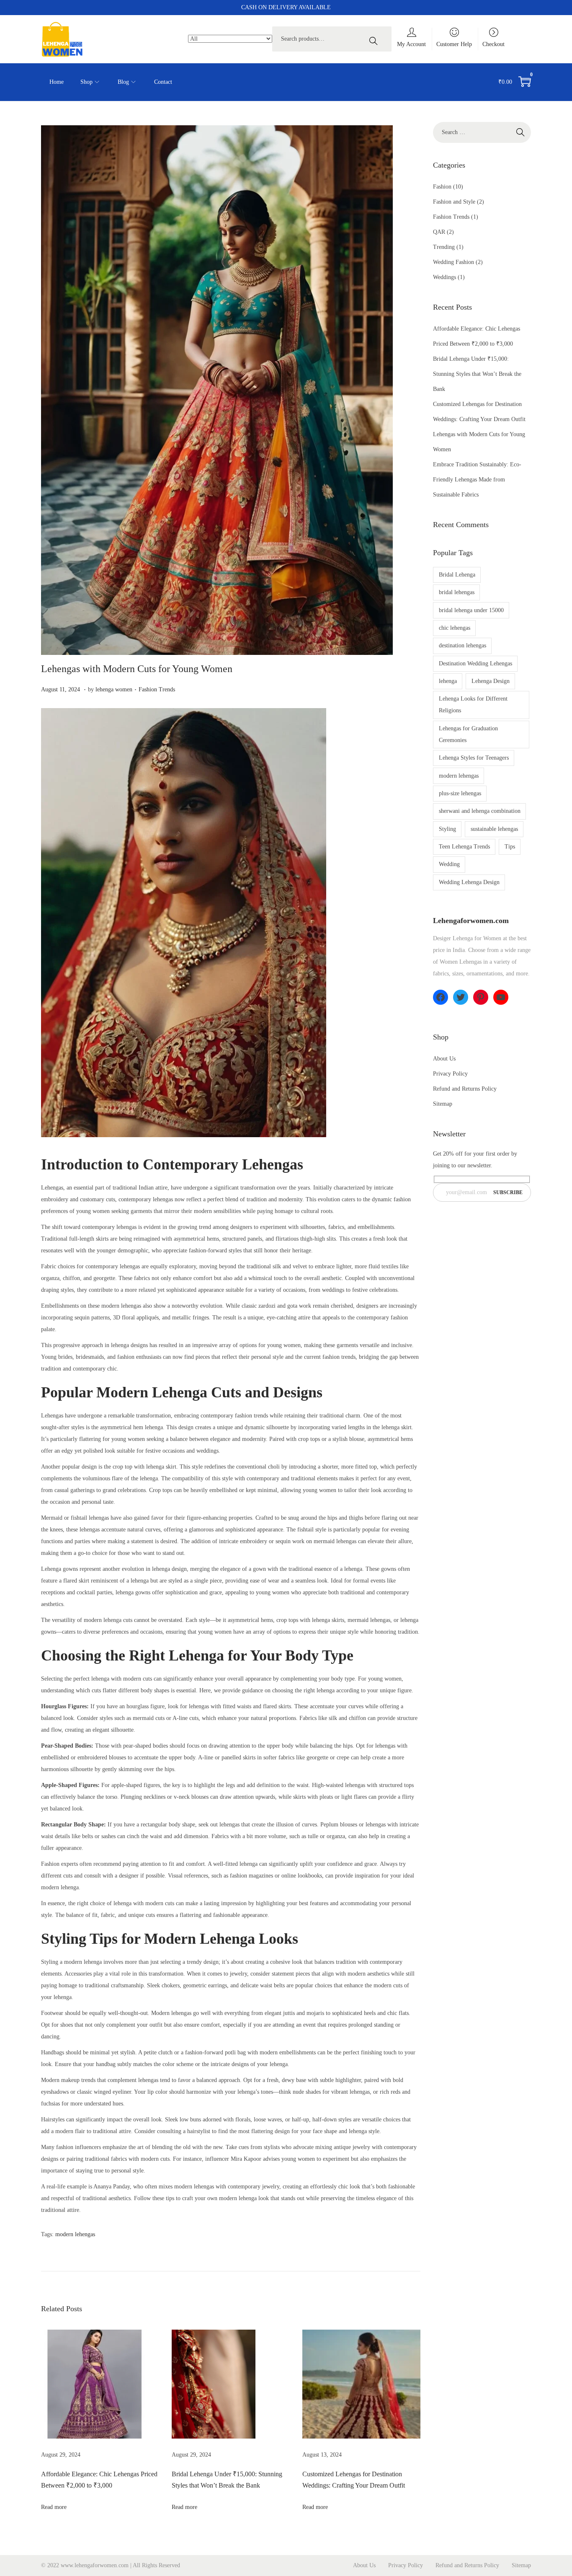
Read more (54, 2507)
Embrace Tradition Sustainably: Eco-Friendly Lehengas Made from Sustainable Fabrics (477, 480)
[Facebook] (441, 997)
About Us (444, 1059)
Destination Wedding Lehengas (475, 663)
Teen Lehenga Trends (464, 847)
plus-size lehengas (460, 793)
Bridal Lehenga (457, 575)
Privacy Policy (450, 1074)
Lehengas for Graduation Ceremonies (468, 734)
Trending (444, 247)
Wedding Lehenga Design (469, 882)
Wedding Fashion (453, 262)
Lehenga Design (491, 681)
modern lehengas (75, 2234)
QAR (439, 232)
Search (376, 39)
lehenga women (114, 689)
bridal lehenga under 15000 (471, 610)
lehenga (448, 681)
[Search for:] (482, 132)
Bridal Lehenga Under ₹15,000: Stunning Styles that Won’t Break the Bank (477, 374)
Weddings (444, 277)
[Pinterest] (481, 997)
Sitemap (443, 1104)
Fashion (442, 187)
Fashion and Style (454, 202)
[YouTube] (501, 997)
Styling (447, 829)
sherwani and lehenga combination (480, 811)
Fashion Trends (157, 689)
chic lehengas (455, 628)
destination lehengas (462, 645)
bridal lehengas (457, 592)
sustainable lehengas (494, 829)
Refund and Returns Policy (465, 1089)
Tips (510, 847)
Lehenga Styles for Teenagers (474, 758)
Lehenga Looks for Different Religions (473, 705)
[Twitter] (461, 997)
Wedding (449, 864)
